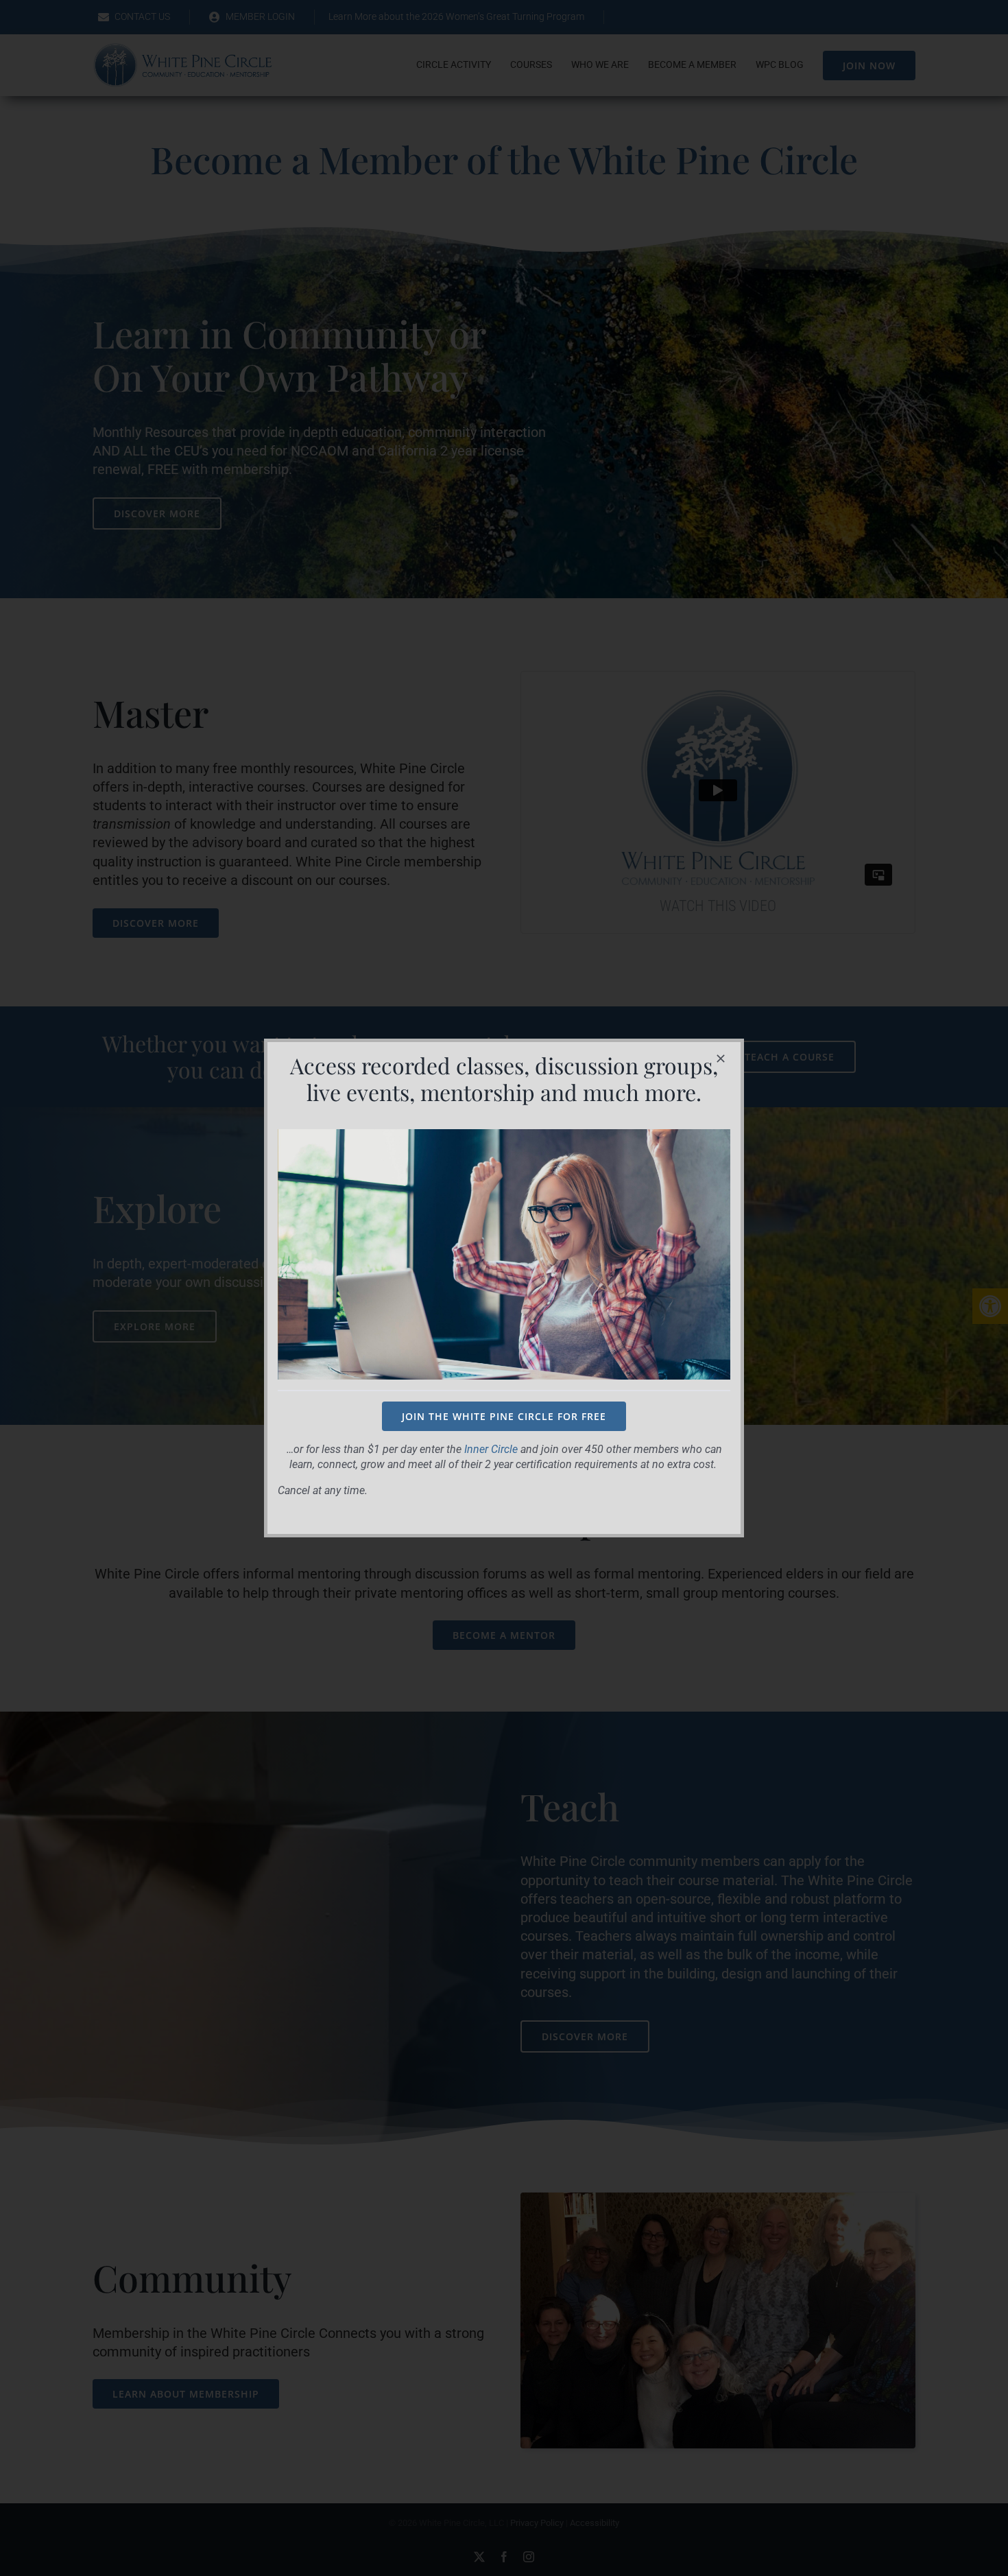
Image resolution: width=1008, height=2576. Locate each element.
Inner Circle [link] (491, 1449)
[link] (504, 1416)
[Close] (721, 1059)
